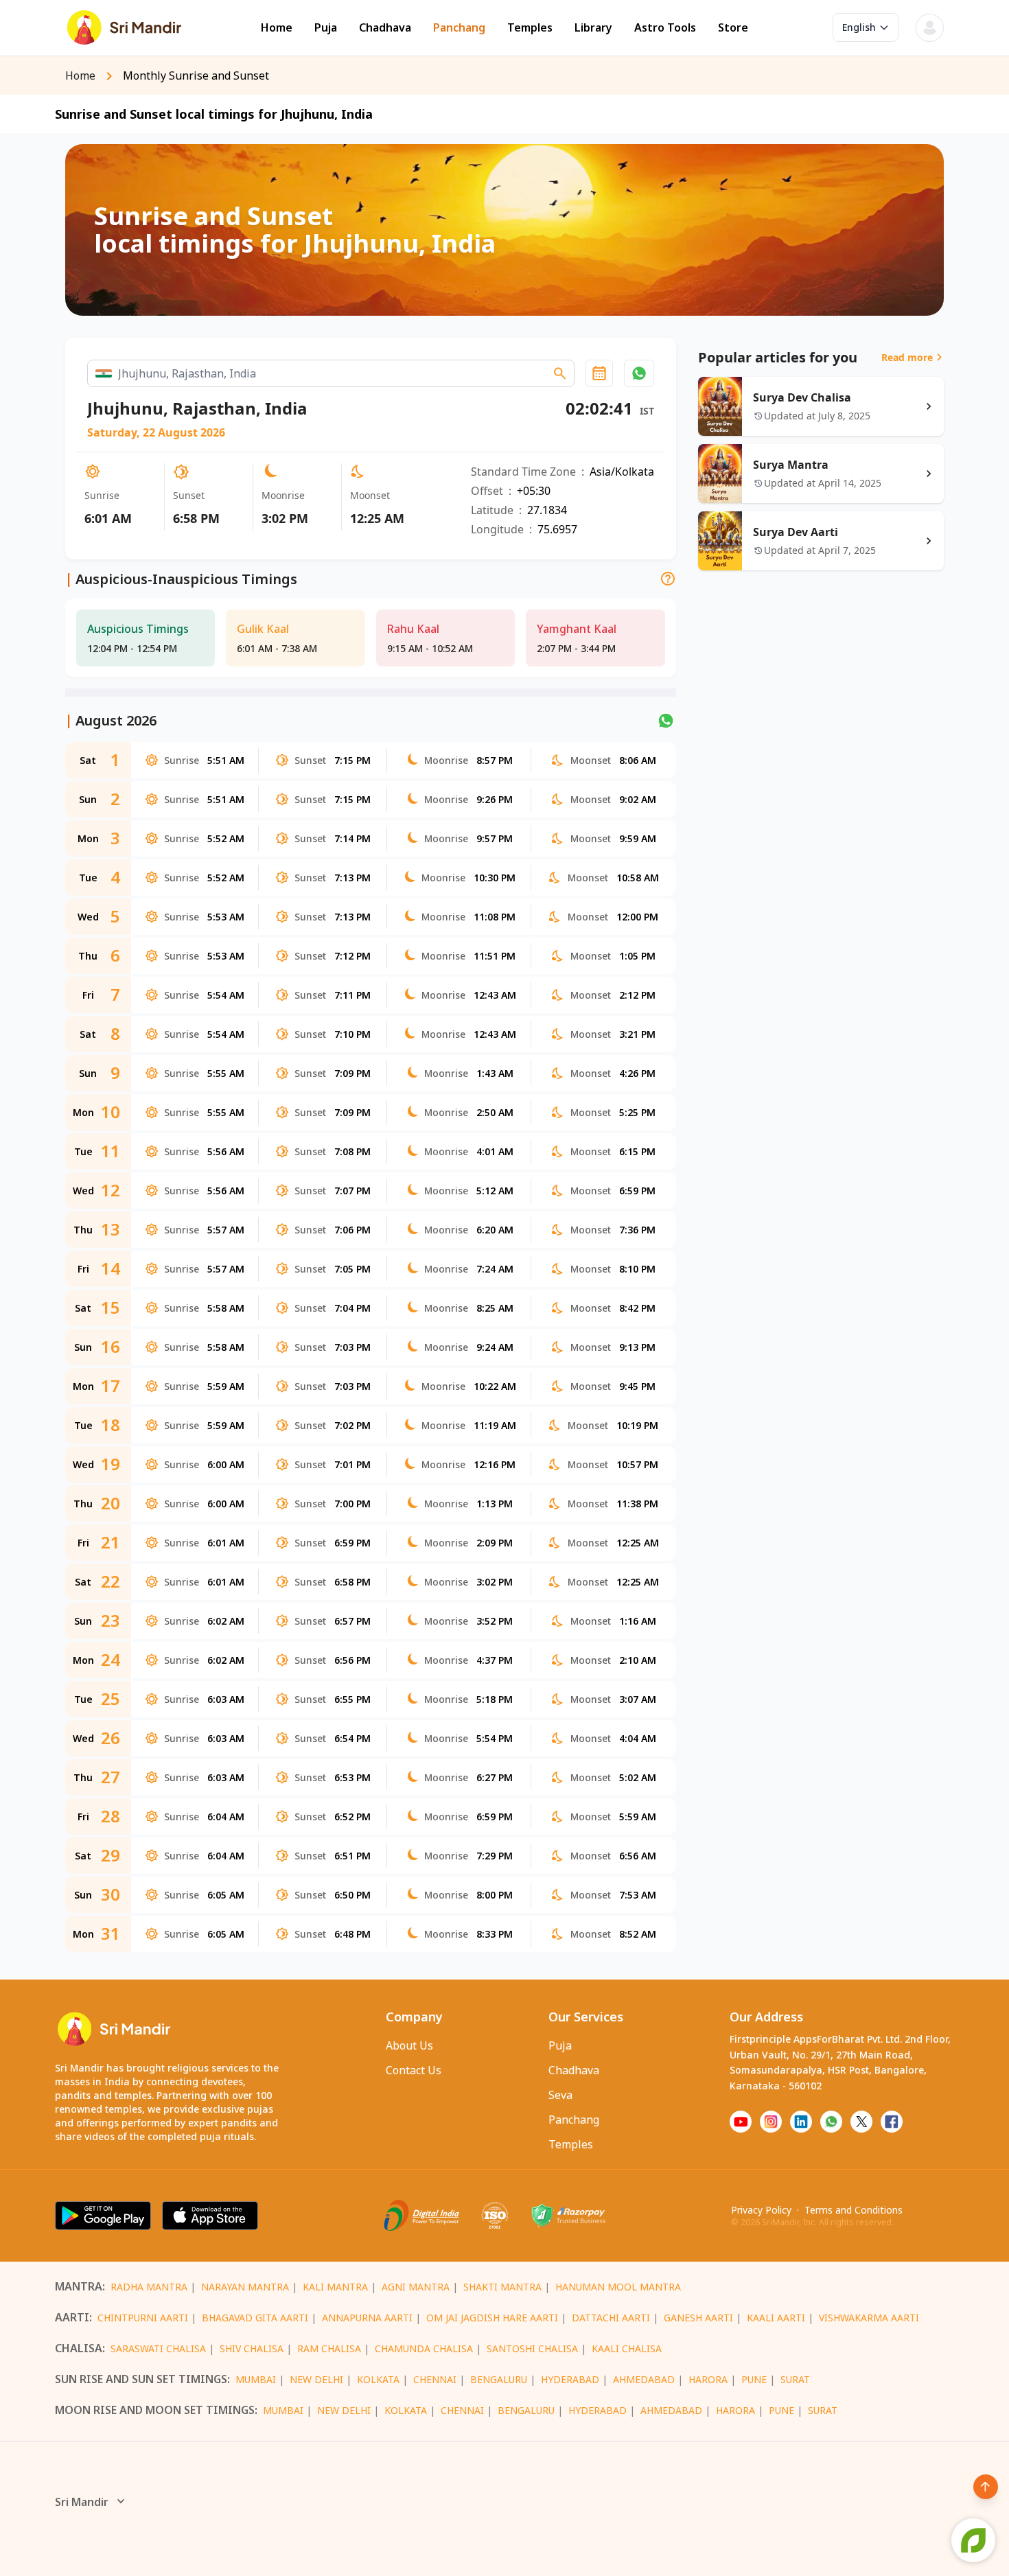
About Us (409, 2045)
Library (593, 28)
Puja (326, 28)
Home (277, 28)
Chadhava (385, 28)
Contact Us (414, 2070)
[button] (639, 373)
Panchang (459, 28)
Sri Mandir (82, 2502)
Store (733, 28)
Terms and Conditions (854, 2210)
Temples (530, 28)
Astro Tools (665, 28)
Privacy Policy (761, 2210)
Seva (560, 2095)
